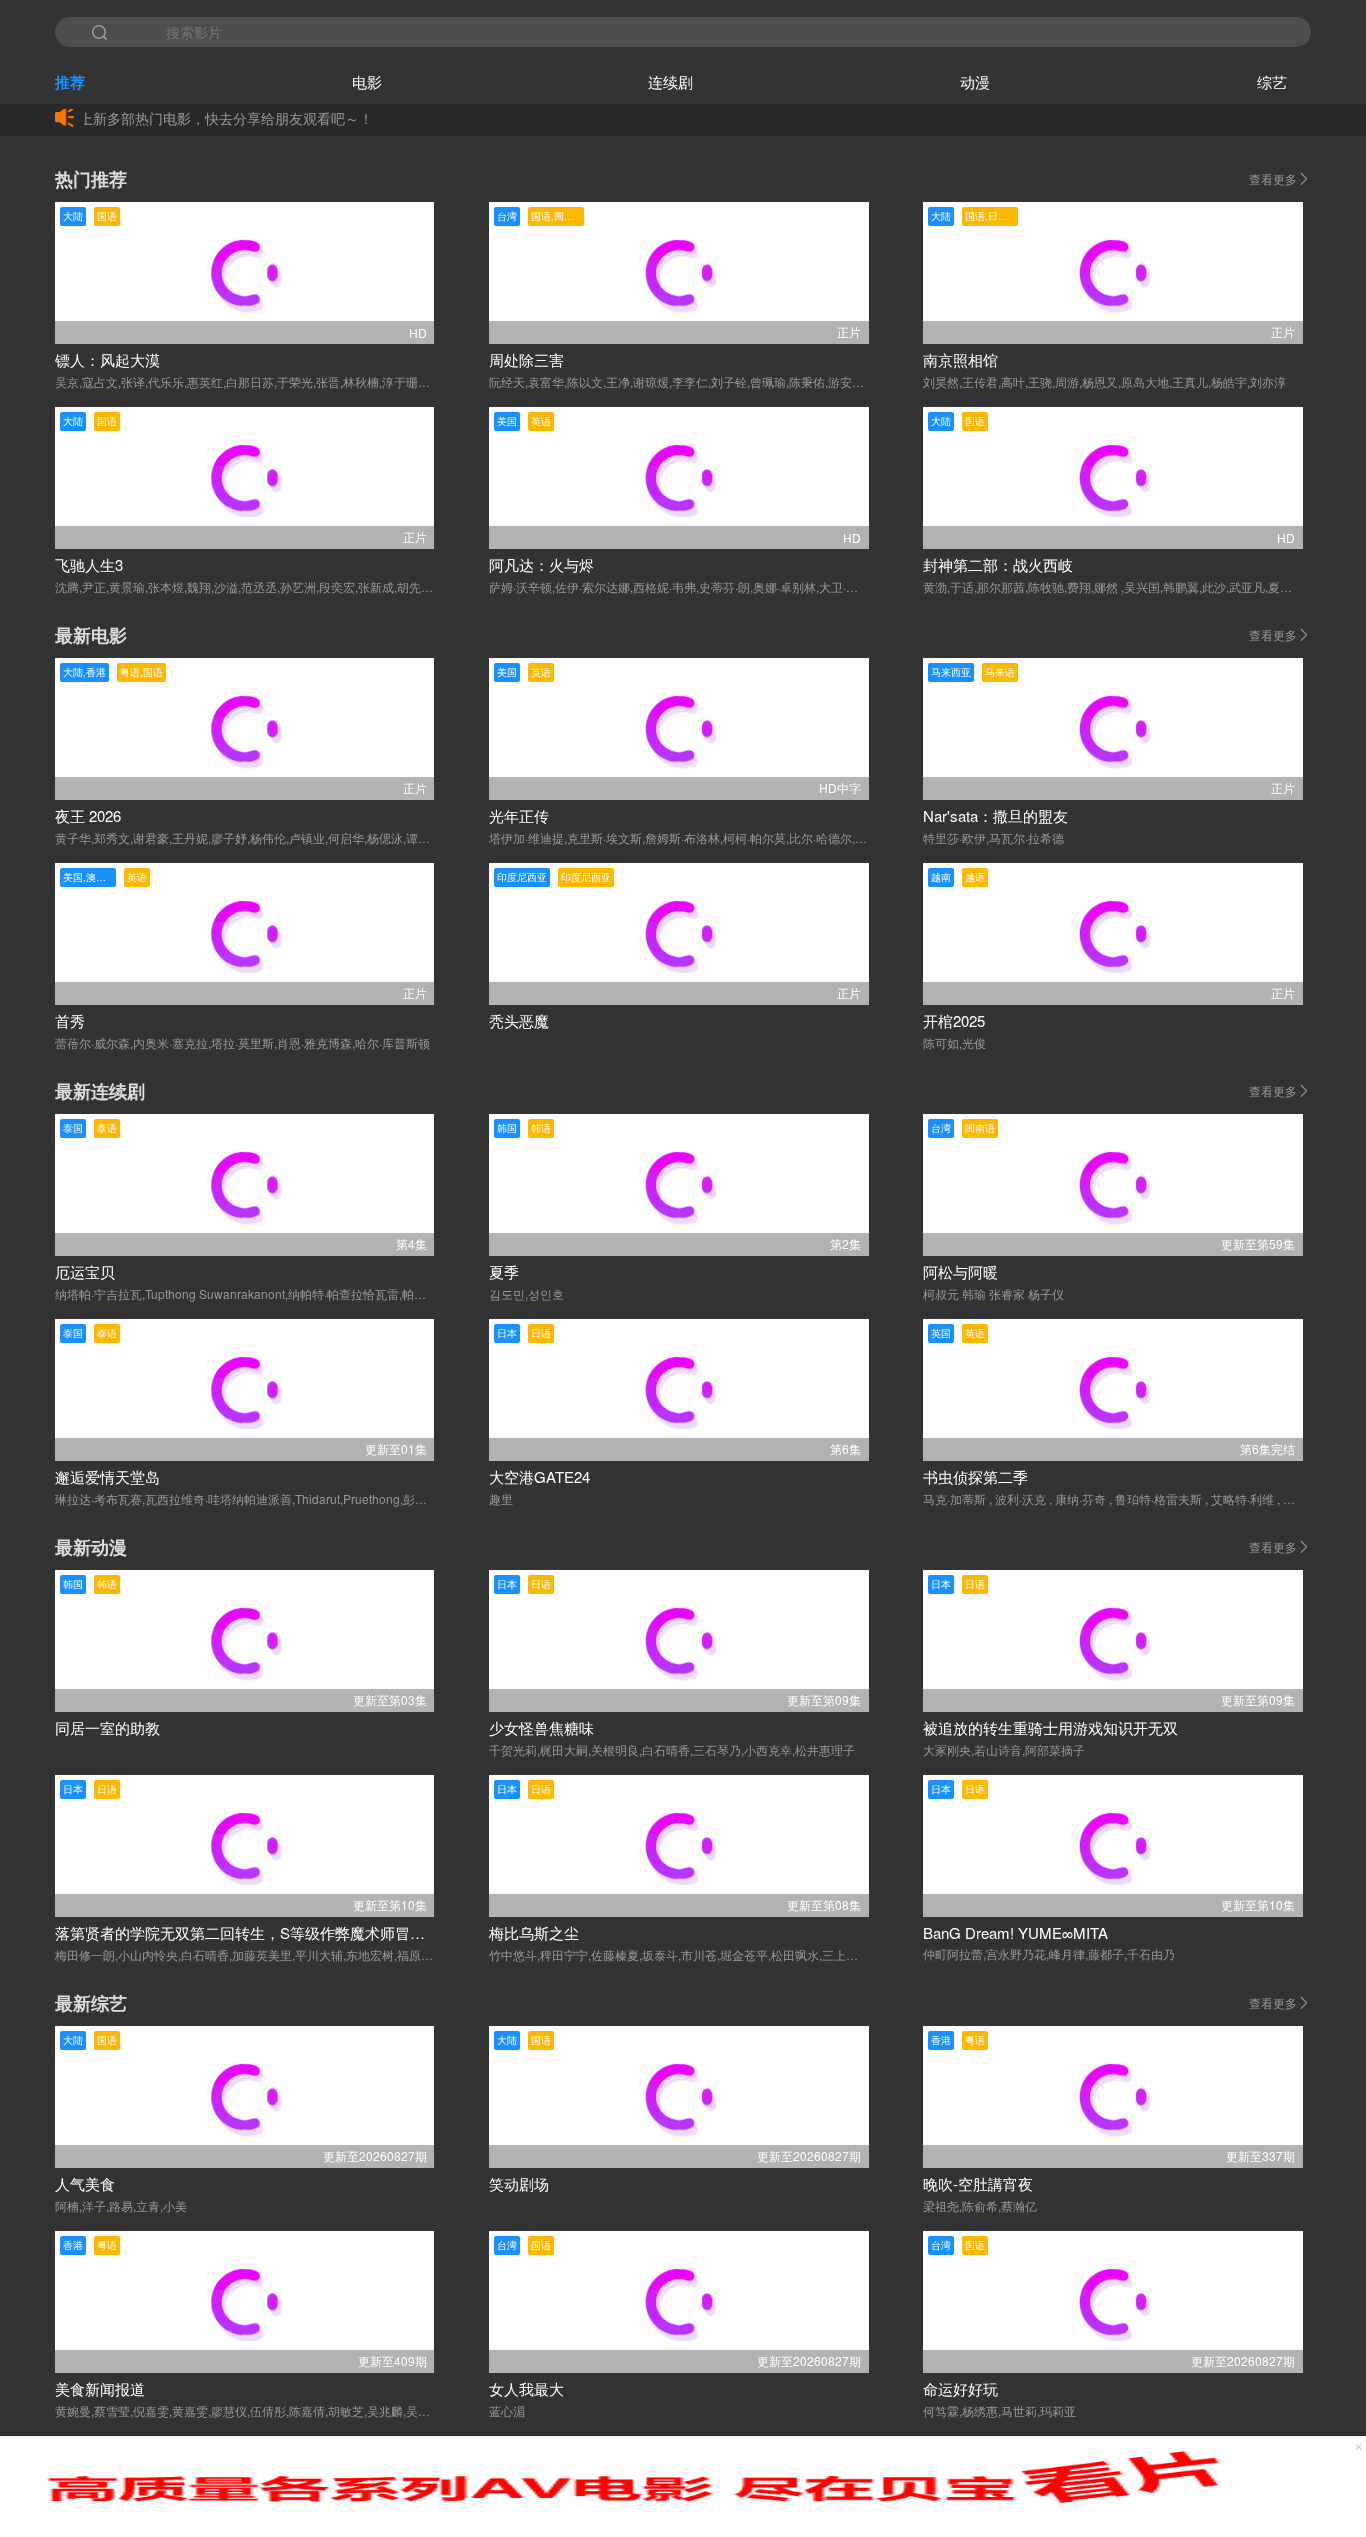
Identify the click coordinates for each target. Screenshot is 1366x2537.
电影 (367, 81)
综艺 (1272, 81)
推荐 (70, 82)
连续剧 (670, 81)
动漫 (975, 81)
